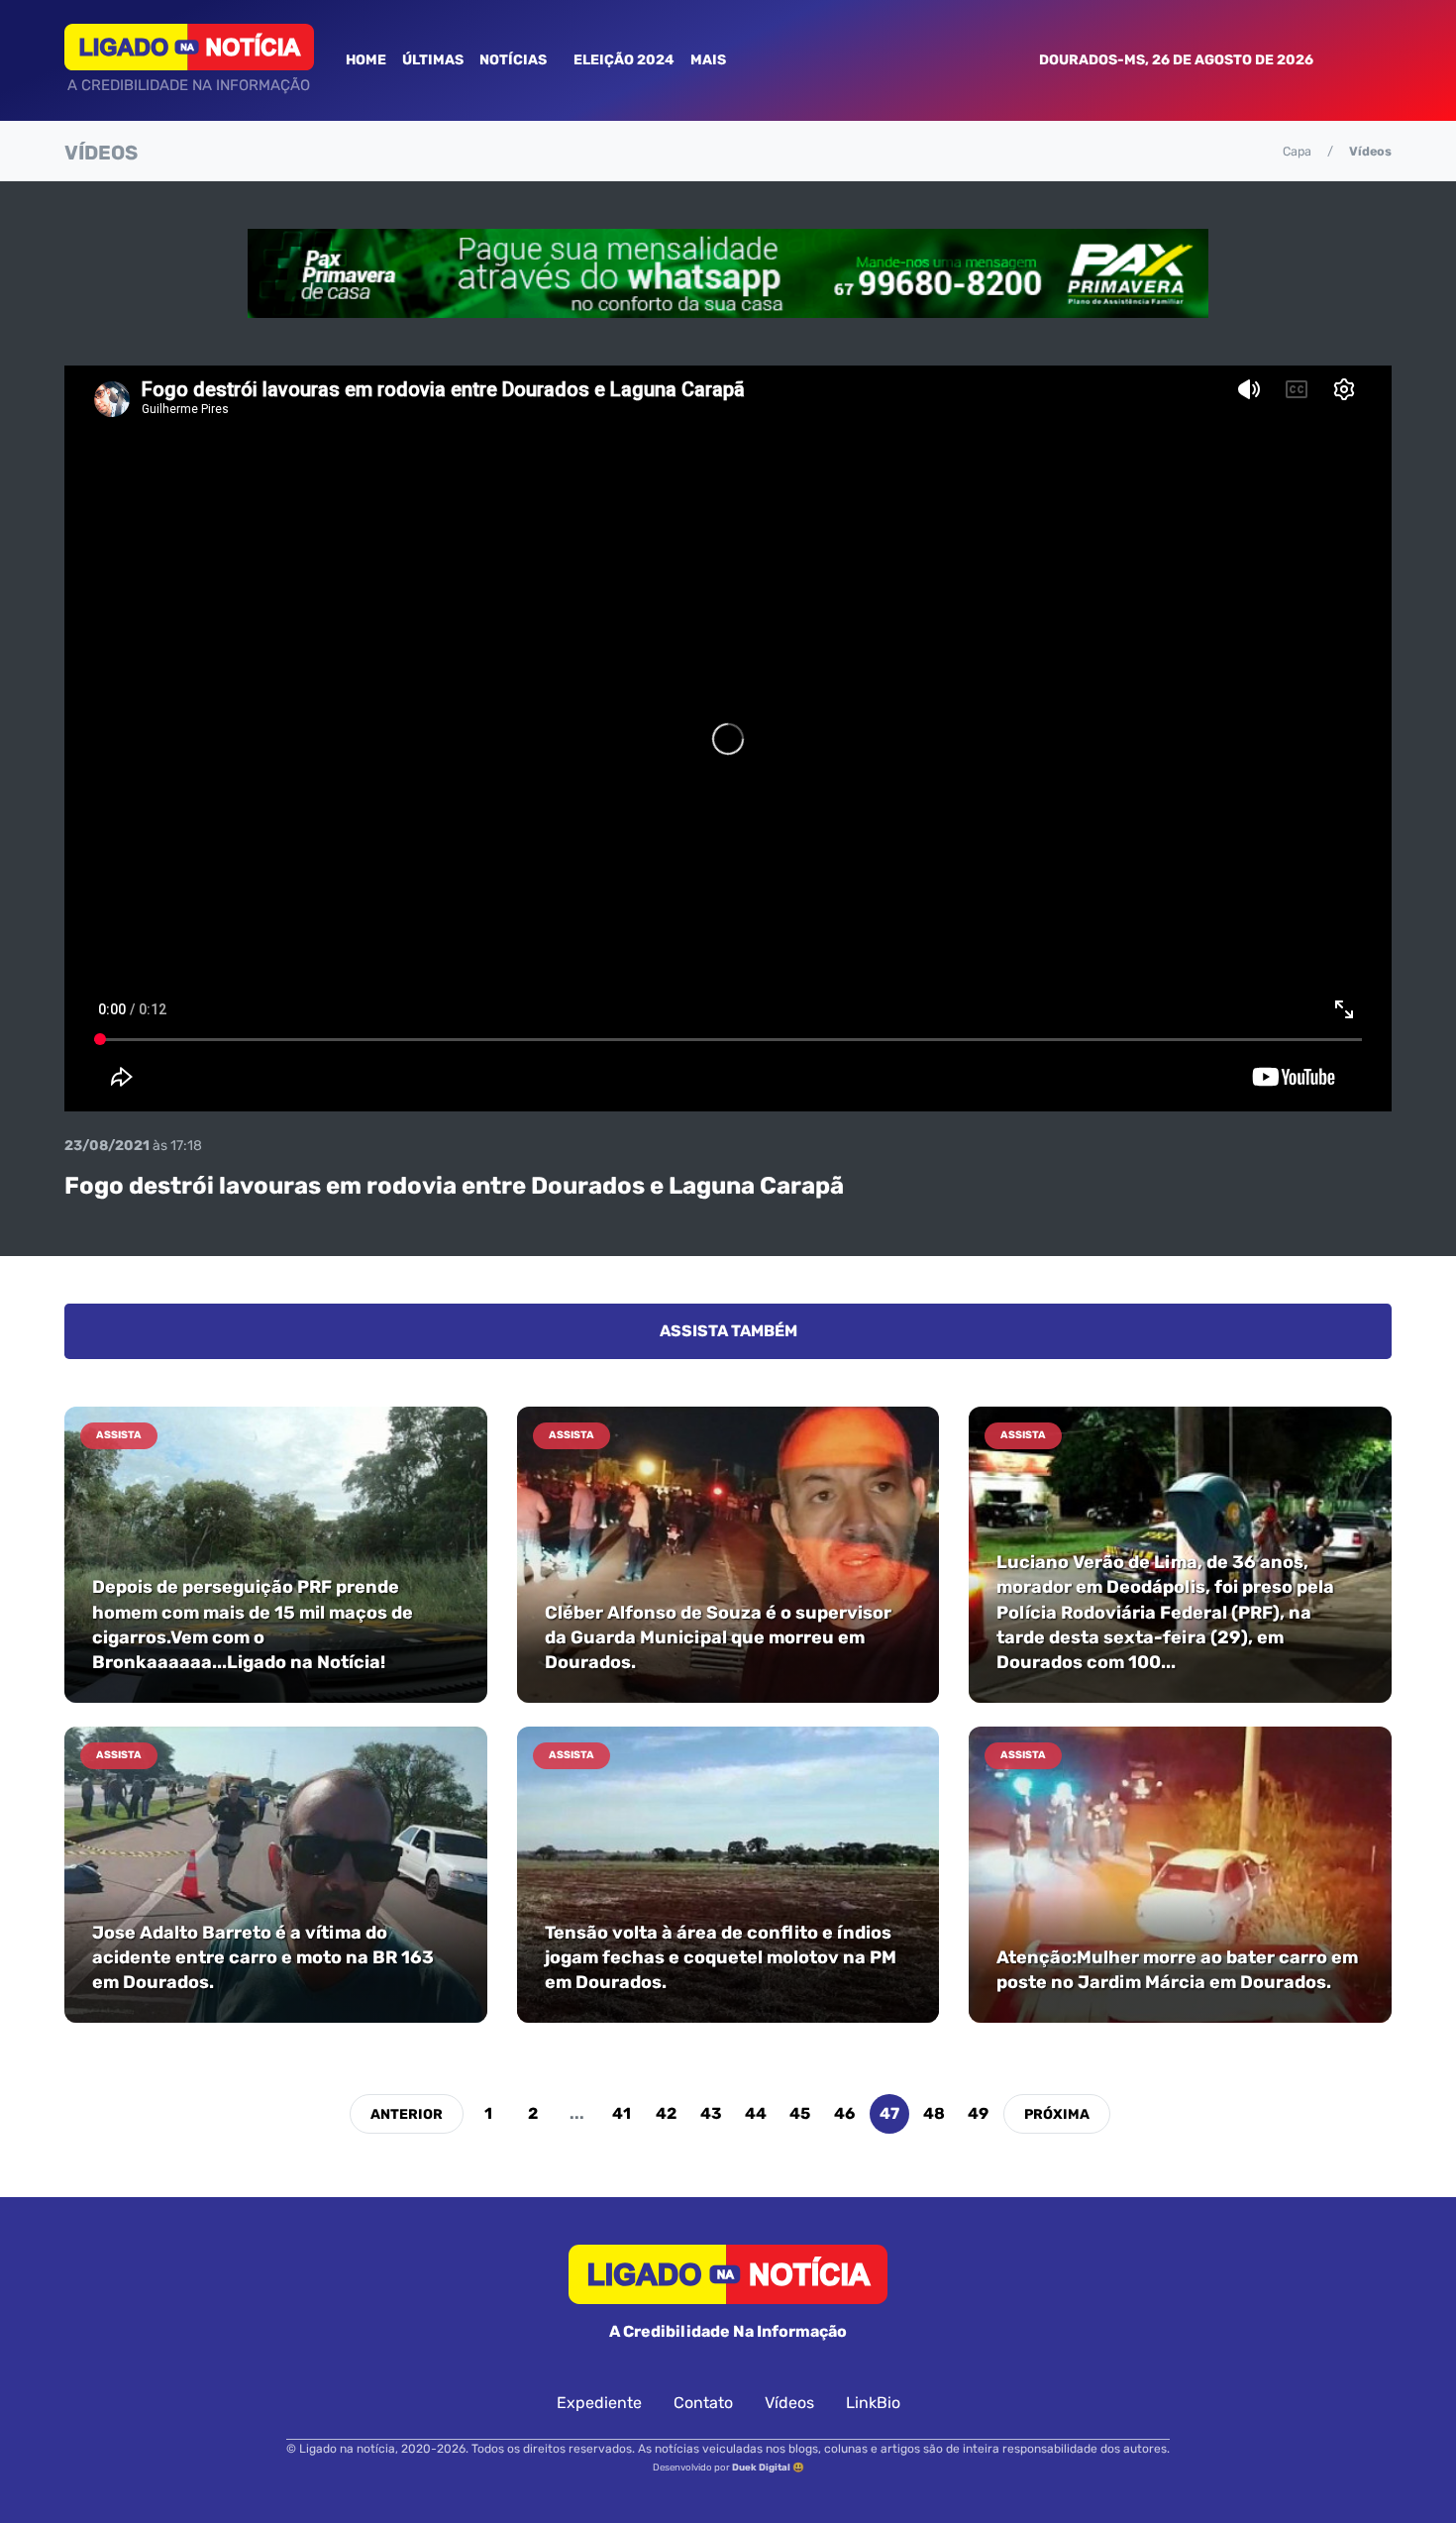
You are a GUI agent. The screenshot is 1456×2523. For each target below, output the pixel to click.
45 (800, 2113)
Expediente (599, 2403)
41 (622, 2113)
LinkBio (873, 2403)
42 (666, 2113)
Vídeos (789, 2403)
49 (978, 2113)
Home (366, 60)
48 (934, 2113)
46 (844, 2113)
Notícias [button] (515, 60)
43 (711, 2113)
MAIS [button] (710, 60)
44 (756, 2113)
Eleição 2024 (624, 60)
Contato (703, 2403)
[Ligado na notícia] (189, 47)
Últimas (433, 60)
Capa (1297, 151)
